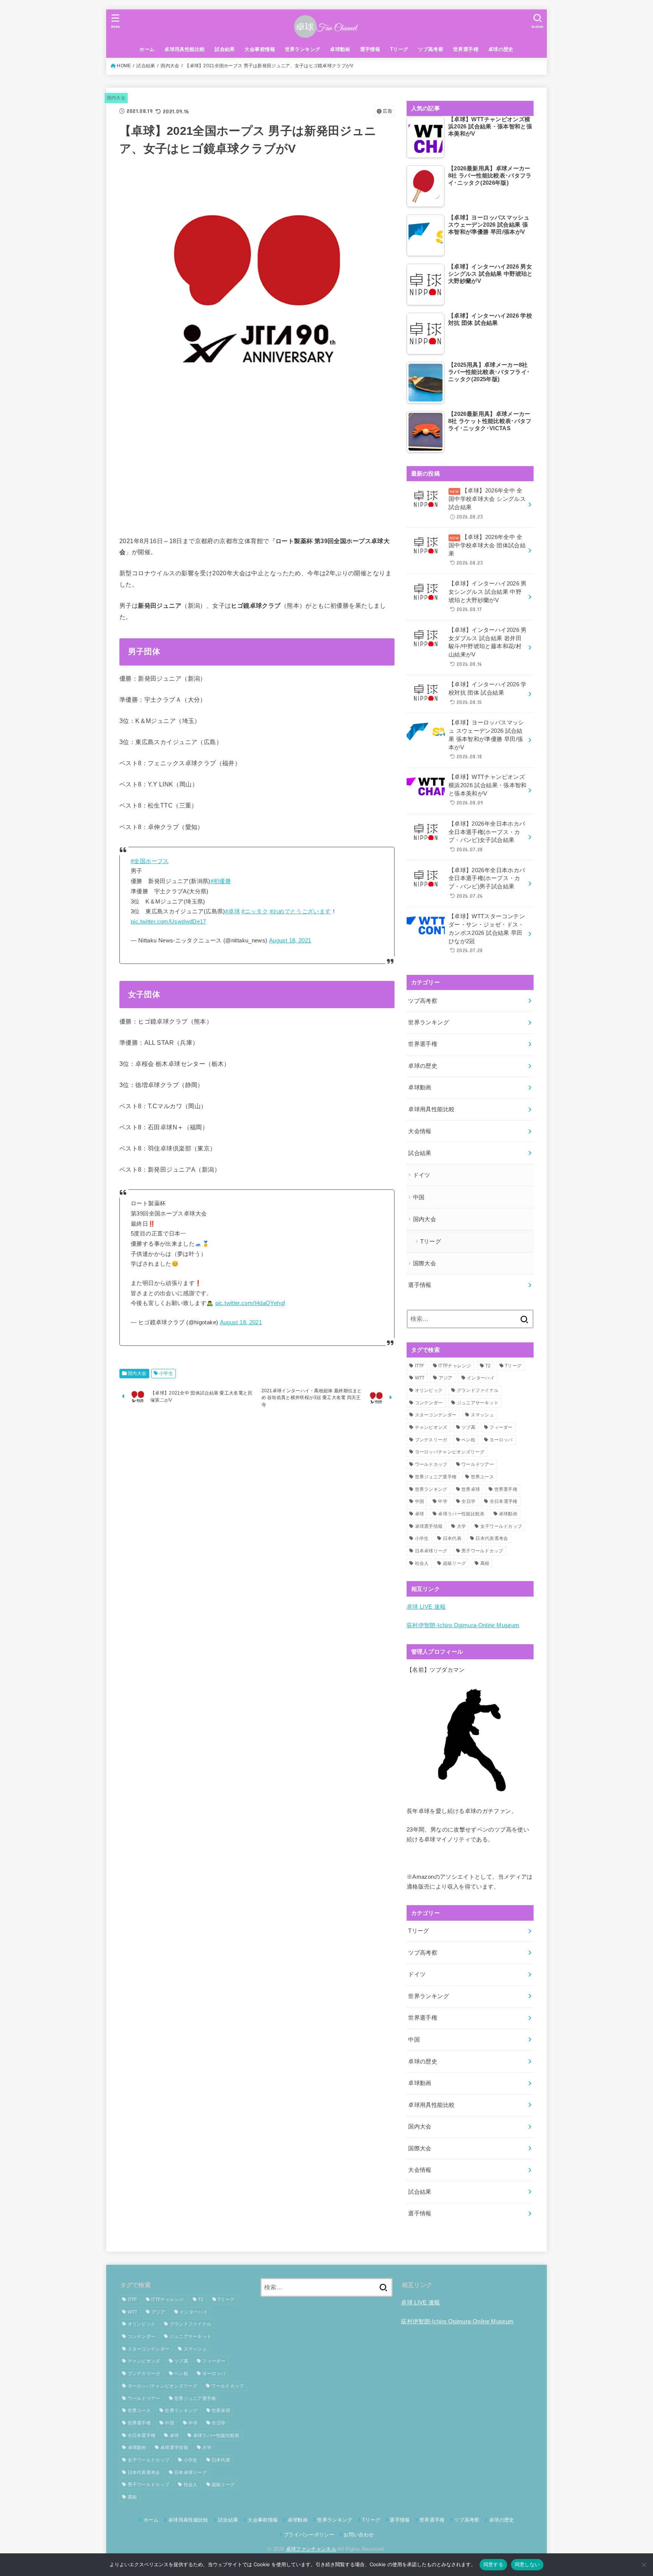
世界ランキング (303, 49)
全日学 (468, 1501)
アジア (446, 1378)
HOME (124, 66)
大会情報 (420, 1131)
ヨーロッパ (501, 1440)
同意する (493, 2564)
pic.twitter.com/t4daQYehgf (250, 1303)
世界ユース (483, 1477)
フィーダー (501, 1427)
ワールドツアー (478, 1464)
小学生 (166, 1373)
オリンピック (429, 1390)
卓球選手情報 (429, 1526)
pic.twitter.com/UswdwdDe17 (169, 922)
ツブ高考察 (431, 49)
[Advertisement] (257, 471)
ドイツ (422, 1175)
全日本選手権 (504, 1501)
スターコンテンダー (436, 1415)
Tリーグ (399, 49)
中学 (443, 1501)
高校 (485, 1563)
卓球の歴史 (501, 49)
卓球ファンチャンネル (311, 2549)
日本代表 (452, 1538)
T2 (488, 1366)
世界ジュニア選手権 (436, 1477)
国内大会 (170, 66)
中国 (419, 1197)
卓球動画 (340, 49)
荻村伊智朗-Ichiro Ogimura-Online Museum (463, 1626)
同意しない (527, 2564)
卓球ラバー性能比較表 (461, 1514)
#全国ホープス (150, 861)
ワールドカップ (431, 1464)
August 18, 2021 (290, 941)
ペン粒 (468, 1440)
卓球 (420, 1514)
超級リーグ (455, 1563)
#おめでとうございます (300, 911)
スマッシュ (483, 1415)
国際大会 (425, 1263)
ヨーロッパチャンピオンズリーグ (450, 1452)
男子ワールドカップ (482, 1551)
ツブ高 (468, 1427)
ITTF (420, 1366)
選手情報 (370, 49)
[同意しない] (644, 2565)
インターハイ (481, 1378)
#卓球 (233, 911)
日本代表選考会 (492, 1538)
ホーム (147, 49)
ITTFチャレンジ (455, 1366)
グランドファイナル (478, 1390)
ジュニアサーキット (478, 1403)
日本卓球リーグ (431, 1551)
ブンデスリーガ (431, 1440)
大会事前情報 (260, 49)
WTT (420, 1378)
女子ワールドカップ (501, 1526)
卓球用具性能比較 (185, 49)
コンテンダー (429, 1403)
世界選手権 (466, 49)
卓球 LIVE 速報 (426, 1607)
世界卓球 (471, 1489)
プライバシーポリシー (309, 2535)
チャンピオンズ (431, 1427)
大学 (462, 1526)
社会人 (422, 1563)
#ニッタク (255, 911)
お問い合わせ (359, 2535)
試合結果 (225, 49)
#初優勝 (221, 881)
